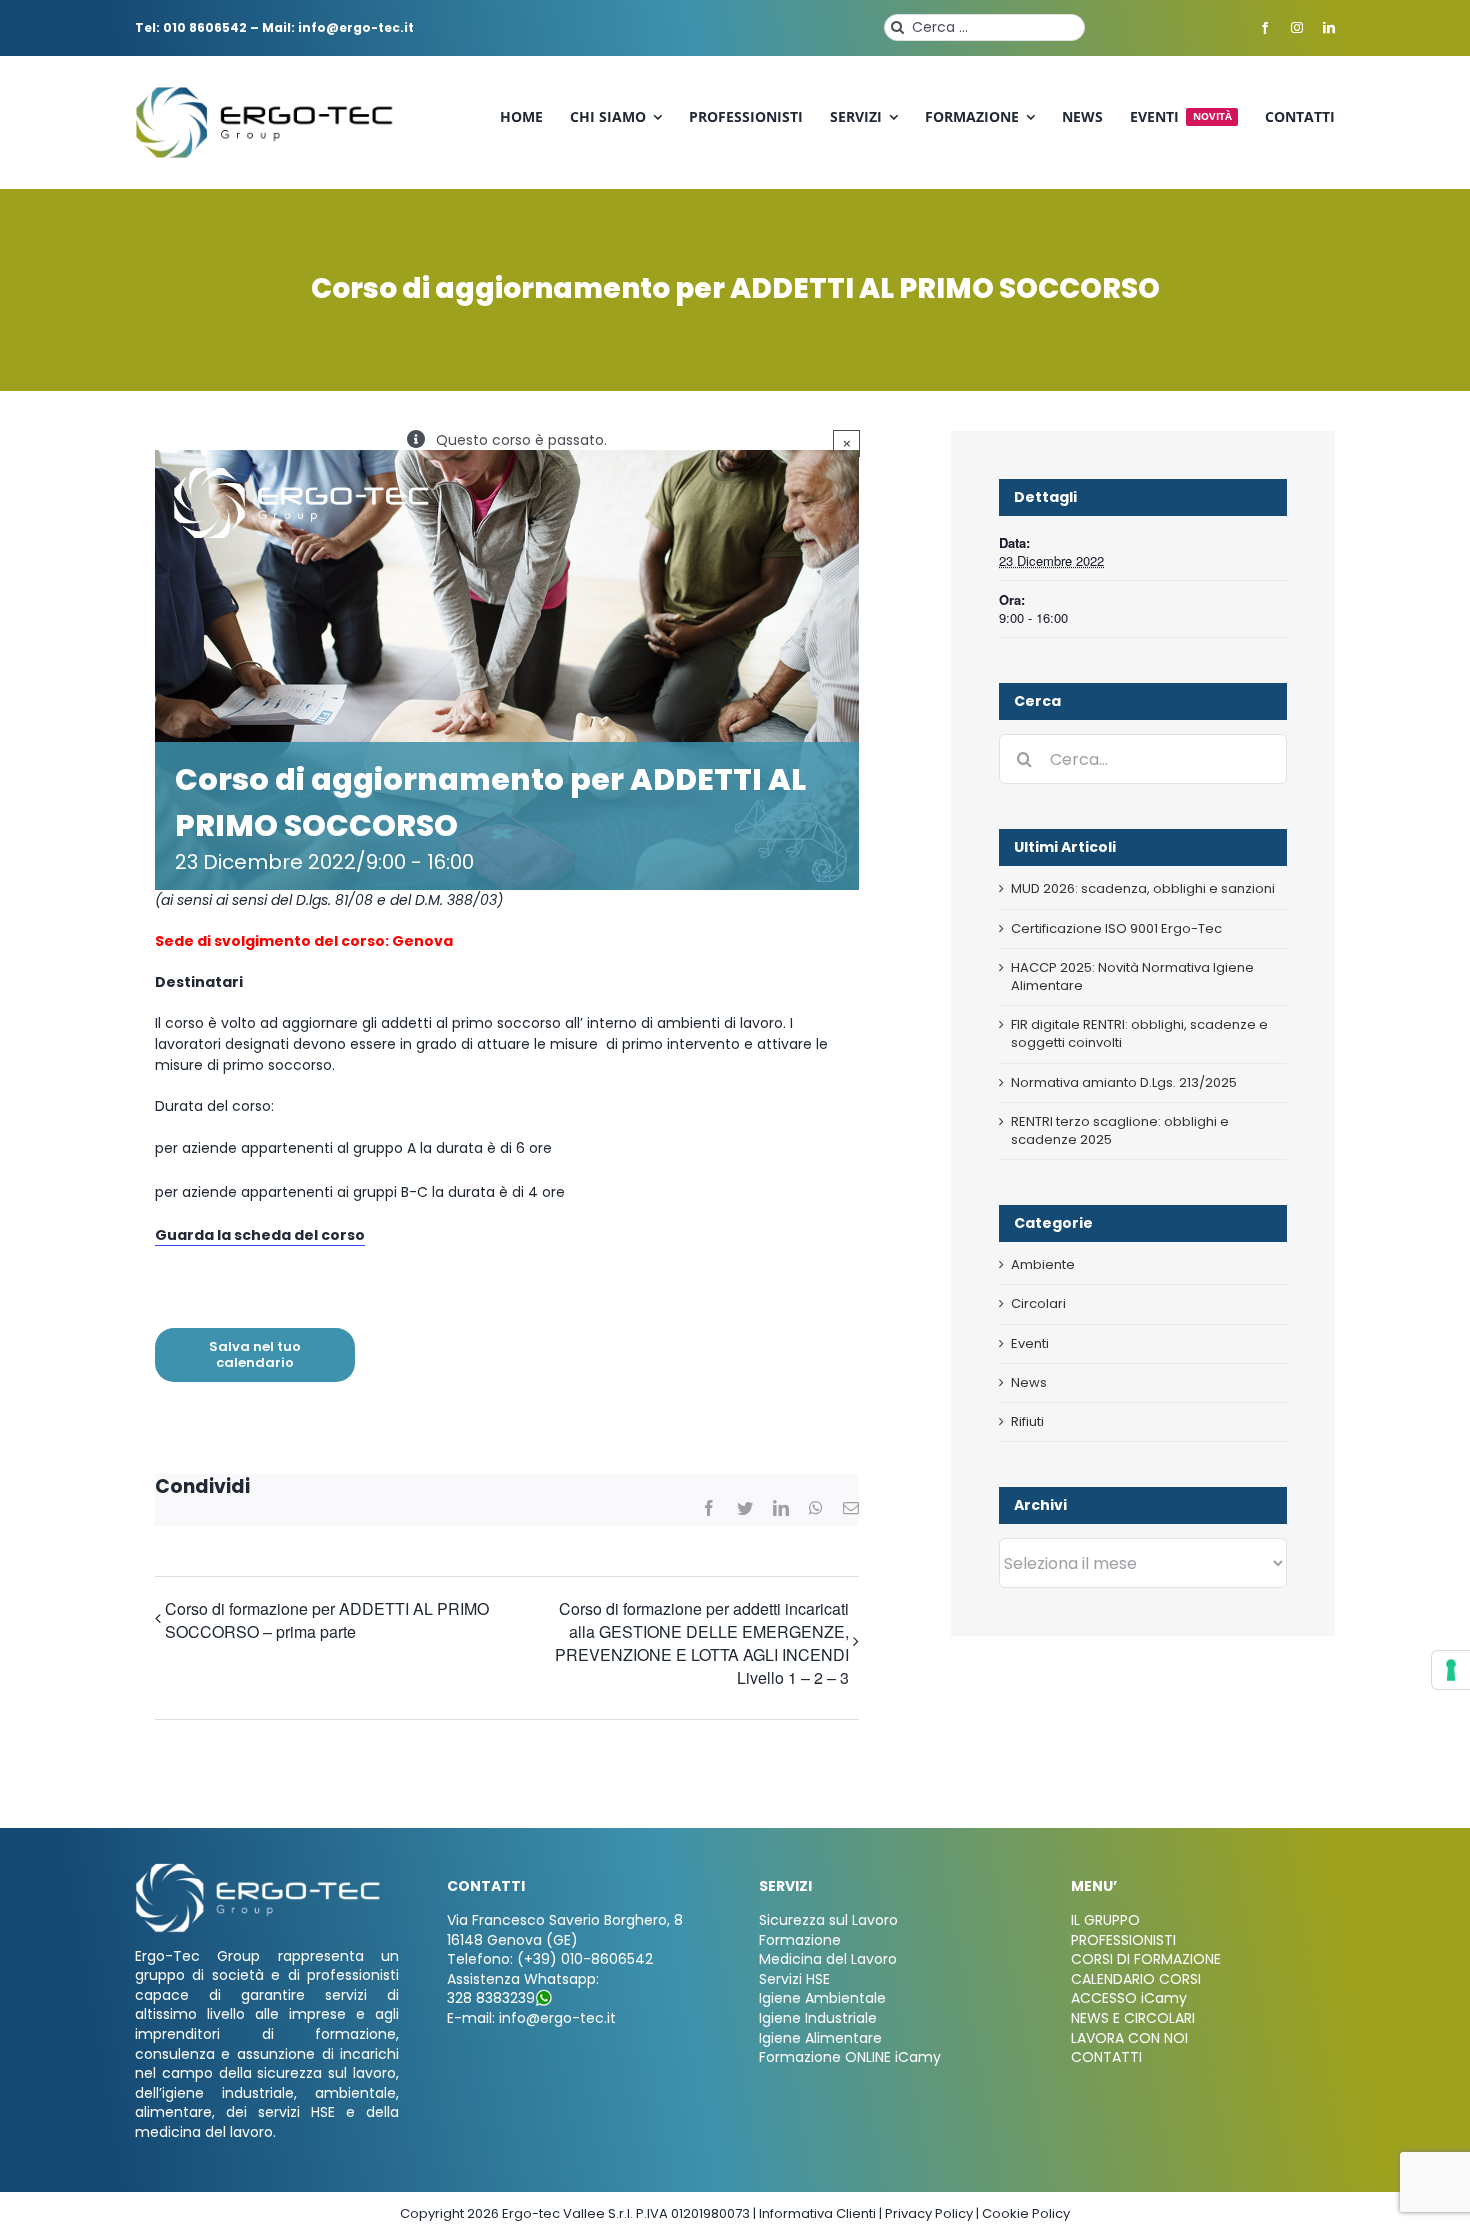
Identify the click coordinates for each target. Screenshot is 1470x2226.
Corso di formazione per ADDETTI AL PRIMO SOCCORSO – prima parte (327, 1620)
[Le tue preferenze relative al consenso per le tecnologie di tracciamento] (1451, 1670)
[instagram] (1297, 28)
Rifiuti (1027, 1422)
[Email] (851, 1508)
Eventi (1030, 1344)
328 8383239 (491, 1998)
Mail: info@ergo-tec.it (338, 27)
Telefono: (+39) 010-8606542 (550, 1959)
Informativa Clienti (817, 2213)
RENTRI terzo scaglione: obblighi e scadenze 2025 (1120, 1130)
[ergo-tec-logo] (267, 93)
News (1029, 1383)
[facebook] (1265, 28)
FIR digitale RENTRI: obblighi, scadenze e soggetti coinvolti (1139, 1033)
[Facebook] (709, 1508)
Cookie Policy (1026, 2213)
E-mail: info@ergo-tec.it (531, 2018)
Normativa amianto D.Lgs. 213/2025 (1124, 1082)
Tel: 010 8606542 (191, 27)
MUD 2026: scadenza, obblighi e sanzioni (1143, 888)
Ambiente (1043, 1265)
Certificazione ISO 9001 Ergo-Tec (1116, 928)
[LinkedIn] (781, 1508)
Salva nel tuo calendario (255, 1355)
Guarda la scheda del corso (260, 1235)
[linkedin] (1329, 28)
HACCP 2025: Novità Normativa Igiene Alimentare (1132, 976)
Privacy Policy (929, 2213)
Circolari (1038, 1304)
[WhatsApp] (816, 1508)
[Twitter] (745, 1508)
